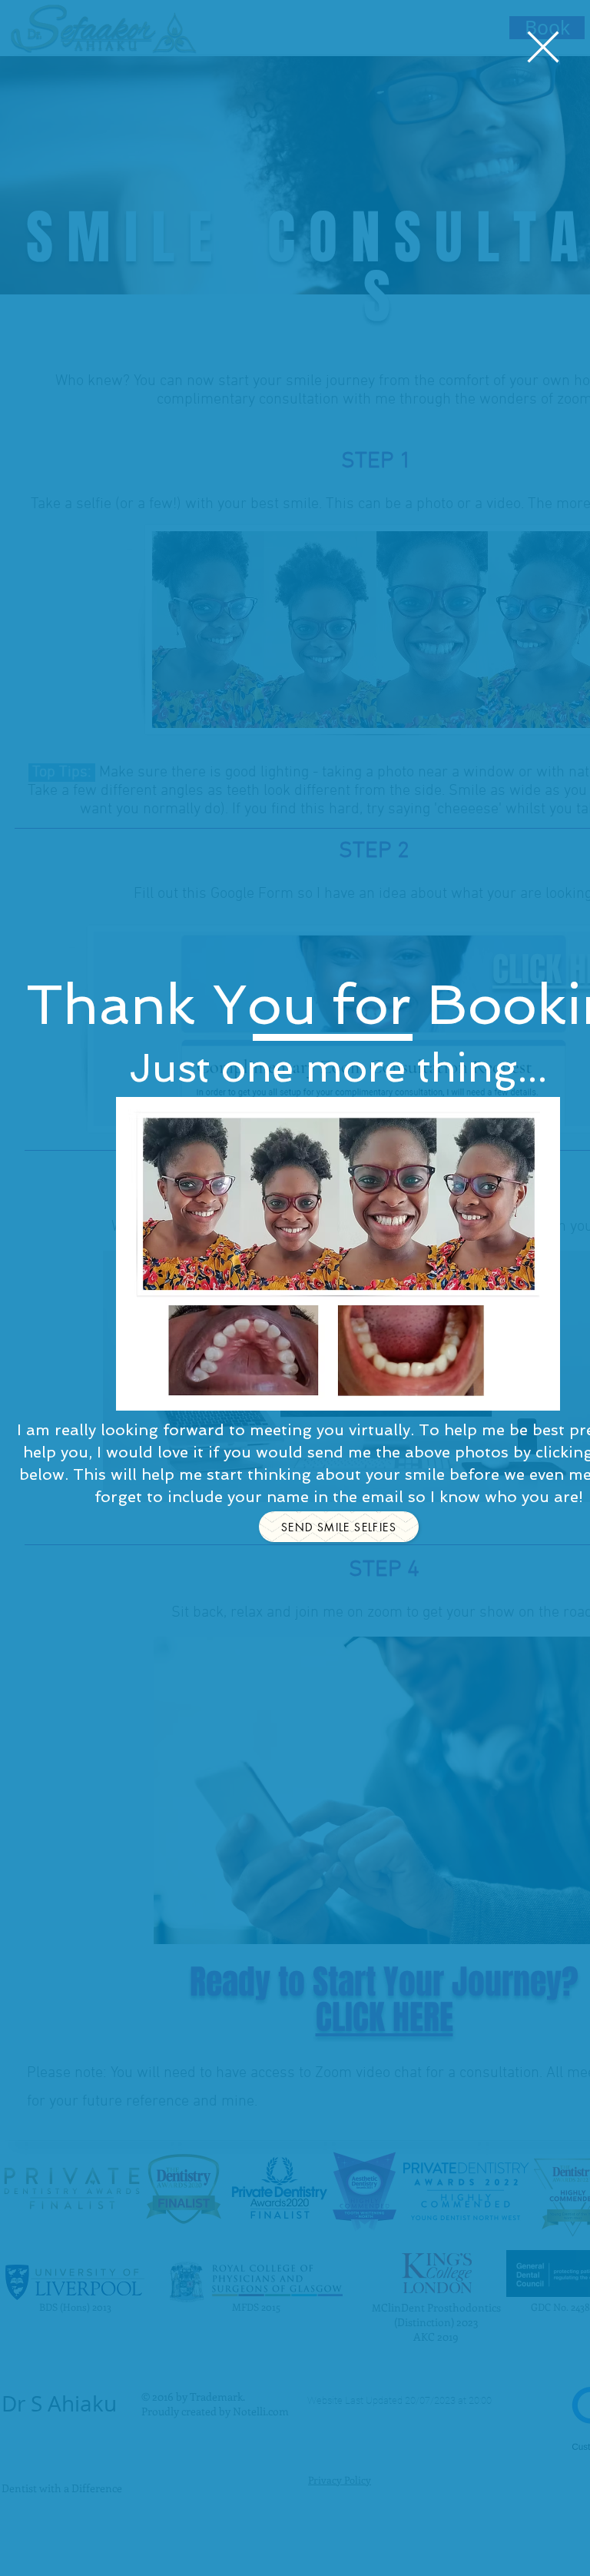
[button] (543, 47)
